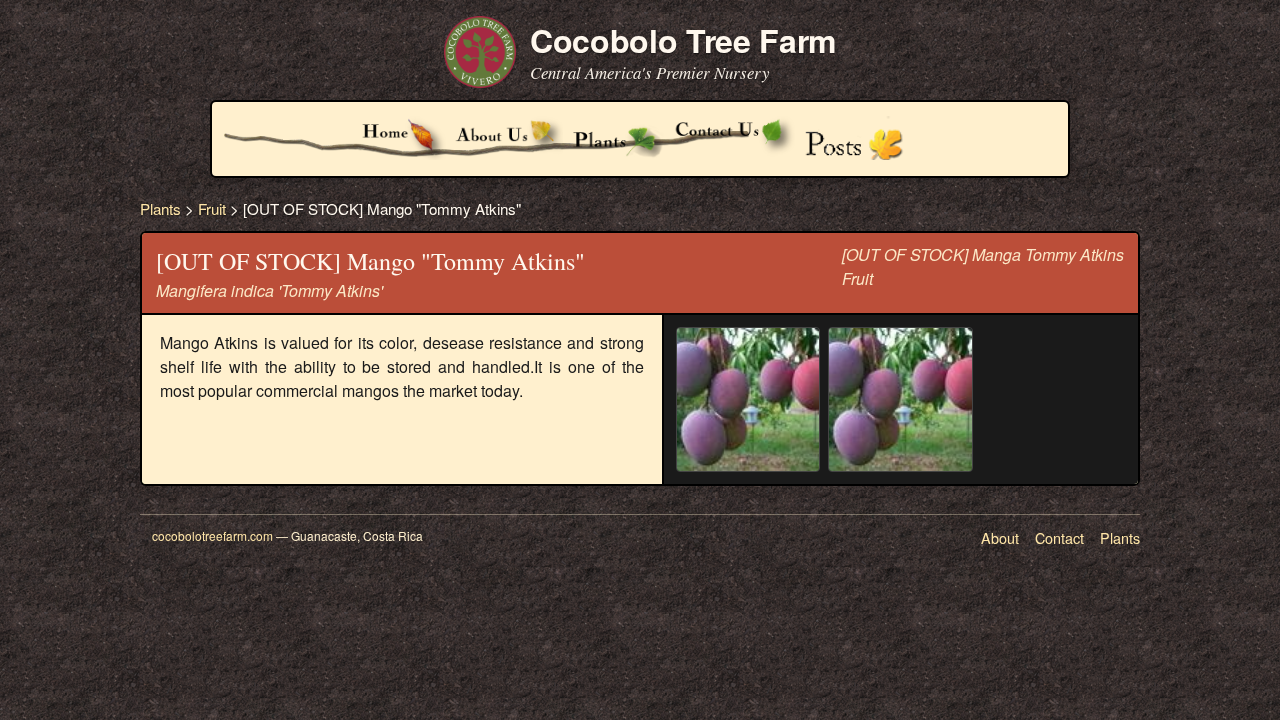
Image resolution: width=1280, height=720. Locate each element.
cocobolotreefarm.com (212, 535)
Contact (1059, 537)
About (1000, 537)
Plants (160, 208)
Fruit (212, 208)
